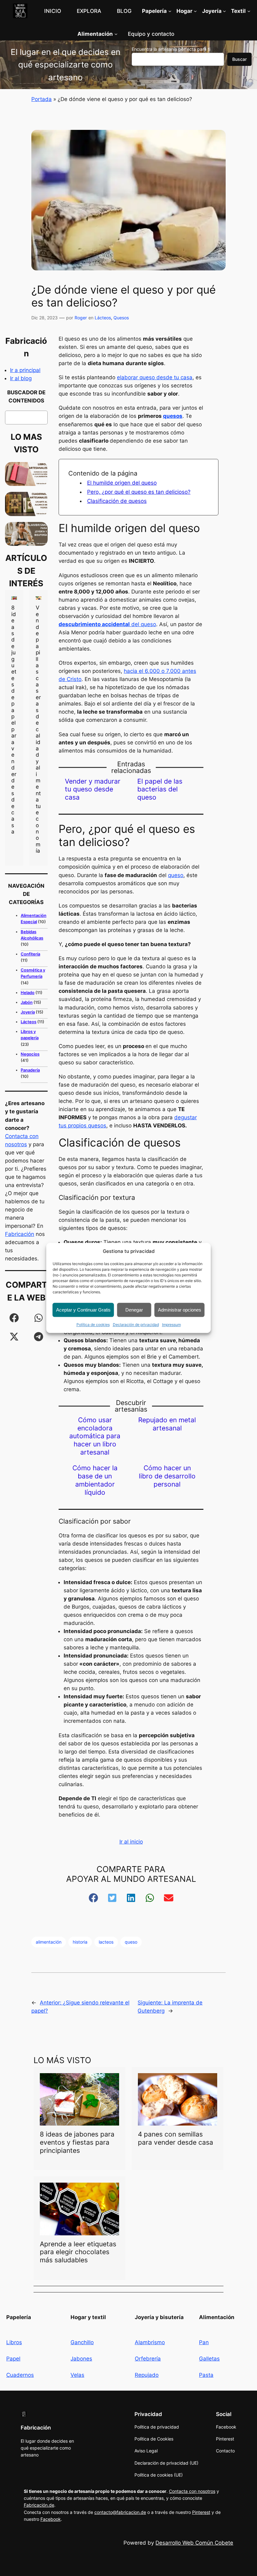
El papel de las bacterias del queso (160, 789)
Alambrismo (150, 2342)
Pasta (206, 2375)
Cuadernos (20, 2375)
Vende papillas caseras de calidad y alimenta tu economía (38, 729)
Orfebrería (148, 2359)
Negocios (30, 1054)
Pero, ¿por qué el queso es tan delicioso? (139, 492)
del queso (107, 624)
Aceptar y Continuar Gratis (83, 1310)
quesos (173, 416)
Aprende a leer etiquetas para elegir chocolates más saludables (78, 2252)
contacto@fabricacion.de (120, 2512)
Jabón (27, 1002)
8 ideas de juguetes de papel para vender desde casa (14, 720)
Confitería (30, 954)
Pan (204, 2342)
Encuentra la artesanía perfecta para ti (171, 49)
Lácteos (103, 318)
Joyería (28, 1012)
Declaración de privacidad (136, 1325)
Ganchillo (82, 2342)
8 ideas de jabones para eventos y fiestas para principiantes (77, 2142)
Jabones (81, 2359)
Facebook (51, 2519)
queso (176, 875)
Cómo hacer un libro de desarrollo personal (167, 1476)
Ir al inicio (131, 1842)
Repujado (147, 2375)
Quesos (121, 318)
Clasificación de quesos (117, 501)
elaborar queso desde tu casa (155, 377)
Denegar (134, 1310)
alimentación (49, 1942)
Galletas (209, 2359)
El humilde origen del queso (122, 483)
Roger (81, 318)
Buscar (239, 59)
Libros (14, 2342)
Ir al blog (21, 378)
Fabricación (20, 1234)
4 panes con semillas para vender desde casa (176, 2138)
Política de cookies (93, 1325)
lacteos (106, 1942)
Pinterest (201, 2512)
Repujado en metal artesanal (167, 1424)
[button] (14, 1318)
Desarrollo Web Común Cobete (194, 2543)
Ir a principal (25, 370)
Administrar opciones (180, 1310)
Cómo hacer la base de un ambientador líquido (95, 1480)
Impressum (171, 1325)
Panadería (30, 1070)
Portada (42, 99)
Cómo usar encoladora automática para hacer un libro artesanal (95, 1436)
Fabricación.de (39, 2505)
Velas (77, 2375)
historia (80, 1942)
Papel (13, 2359)
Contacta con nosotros (192, 2491)
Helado (28, 993)
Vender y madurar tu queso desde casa (93, 789)
